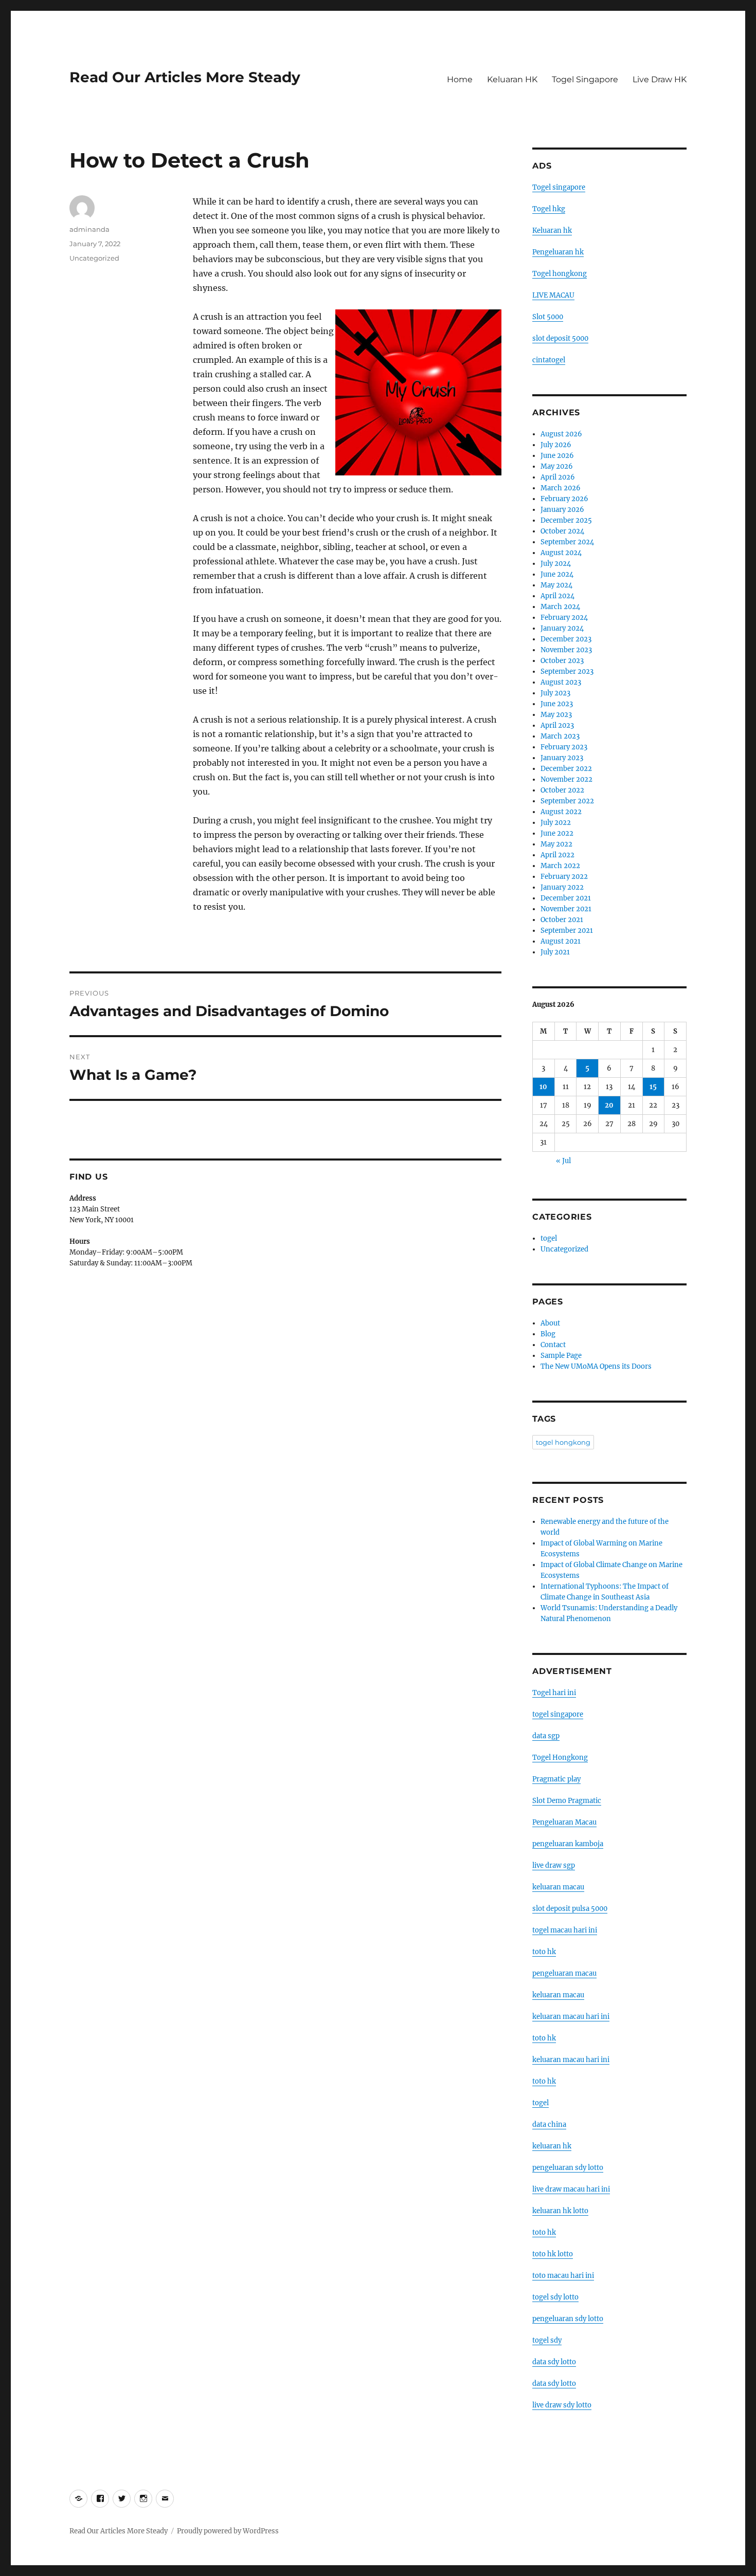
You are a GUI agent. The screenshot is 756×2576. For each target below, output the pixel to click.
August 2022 (561, 812)
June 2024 (557, 574)
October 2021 (562, 920)
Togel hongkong (560, 274)
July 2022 (556, 823)
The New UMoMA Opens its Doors (596, 1366)
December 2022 (566, 769)
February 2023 (564, 747)
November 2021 (566, 909)
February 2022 (564, 877)
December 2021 (566, 898)
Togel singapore (559, 187)
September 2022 (567, 801)
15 (653, 1087)
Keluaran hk (552, 231)
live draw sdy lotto (562, 2405)
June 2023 (557, 704)
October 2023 (562, 661)
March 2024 (560, 607)
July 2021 (555, 952)
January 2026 (562, 510)
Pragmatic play (556, 1779)
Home (460, 79)
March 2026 (561, 488)
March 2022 (560, 866)
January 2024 (562, 628)
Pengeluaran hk (558, 252)
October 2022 (562, 790)
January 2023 (562, 758)
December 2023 (566, 639)
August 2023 (561, 682)
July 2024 (556, 564)
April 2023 (557, 725)
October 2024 (562, 531)
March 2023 (560, 736)
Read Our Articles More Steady (185, 77)
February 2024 (564, 618)
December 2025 (566, 520)
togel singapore (558, 1714)
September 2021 (567, 931)
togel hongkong (563, 1442)
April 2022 (557, 855)
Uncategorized (94, 258)
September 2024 (567, 542)
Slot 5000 (548, 317)
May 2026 (557, 466)
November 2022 (566, 779)
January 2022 (562, 887)
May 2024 (556, 585)
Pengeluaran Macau (564, 1822)
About (550, 1323)
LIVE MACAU (553, 295)
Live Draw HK (660, 79)
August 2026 (561, 434)
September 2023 (567, 671)
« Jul (563, 1161)
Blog (548, 1334)
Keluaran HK (512, 79)
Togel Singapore (585, 79)
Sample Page (561, 1356)
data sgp (546, 1736)
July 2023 (555, 693)
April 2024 (557, 596)
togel (549, 1238)
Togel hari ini (554, 1693)
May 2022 (556, 844)
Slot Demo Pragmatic (567, 1801)
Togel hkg (549, 209)
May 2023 (556, 715)
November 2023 (566, 650)
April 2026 (558, 477)
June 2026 (557, 456)
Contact (553, 1345)
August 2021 (561, 941)
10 (543, 1087)
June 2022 (557, 833)
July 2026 (556, 445)
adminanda (89, 229)
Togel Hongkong (560, 1758)
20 (609, 1105)
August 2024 (561, 553)
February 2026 (564, 499)
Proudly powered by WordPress (228, 2531)
